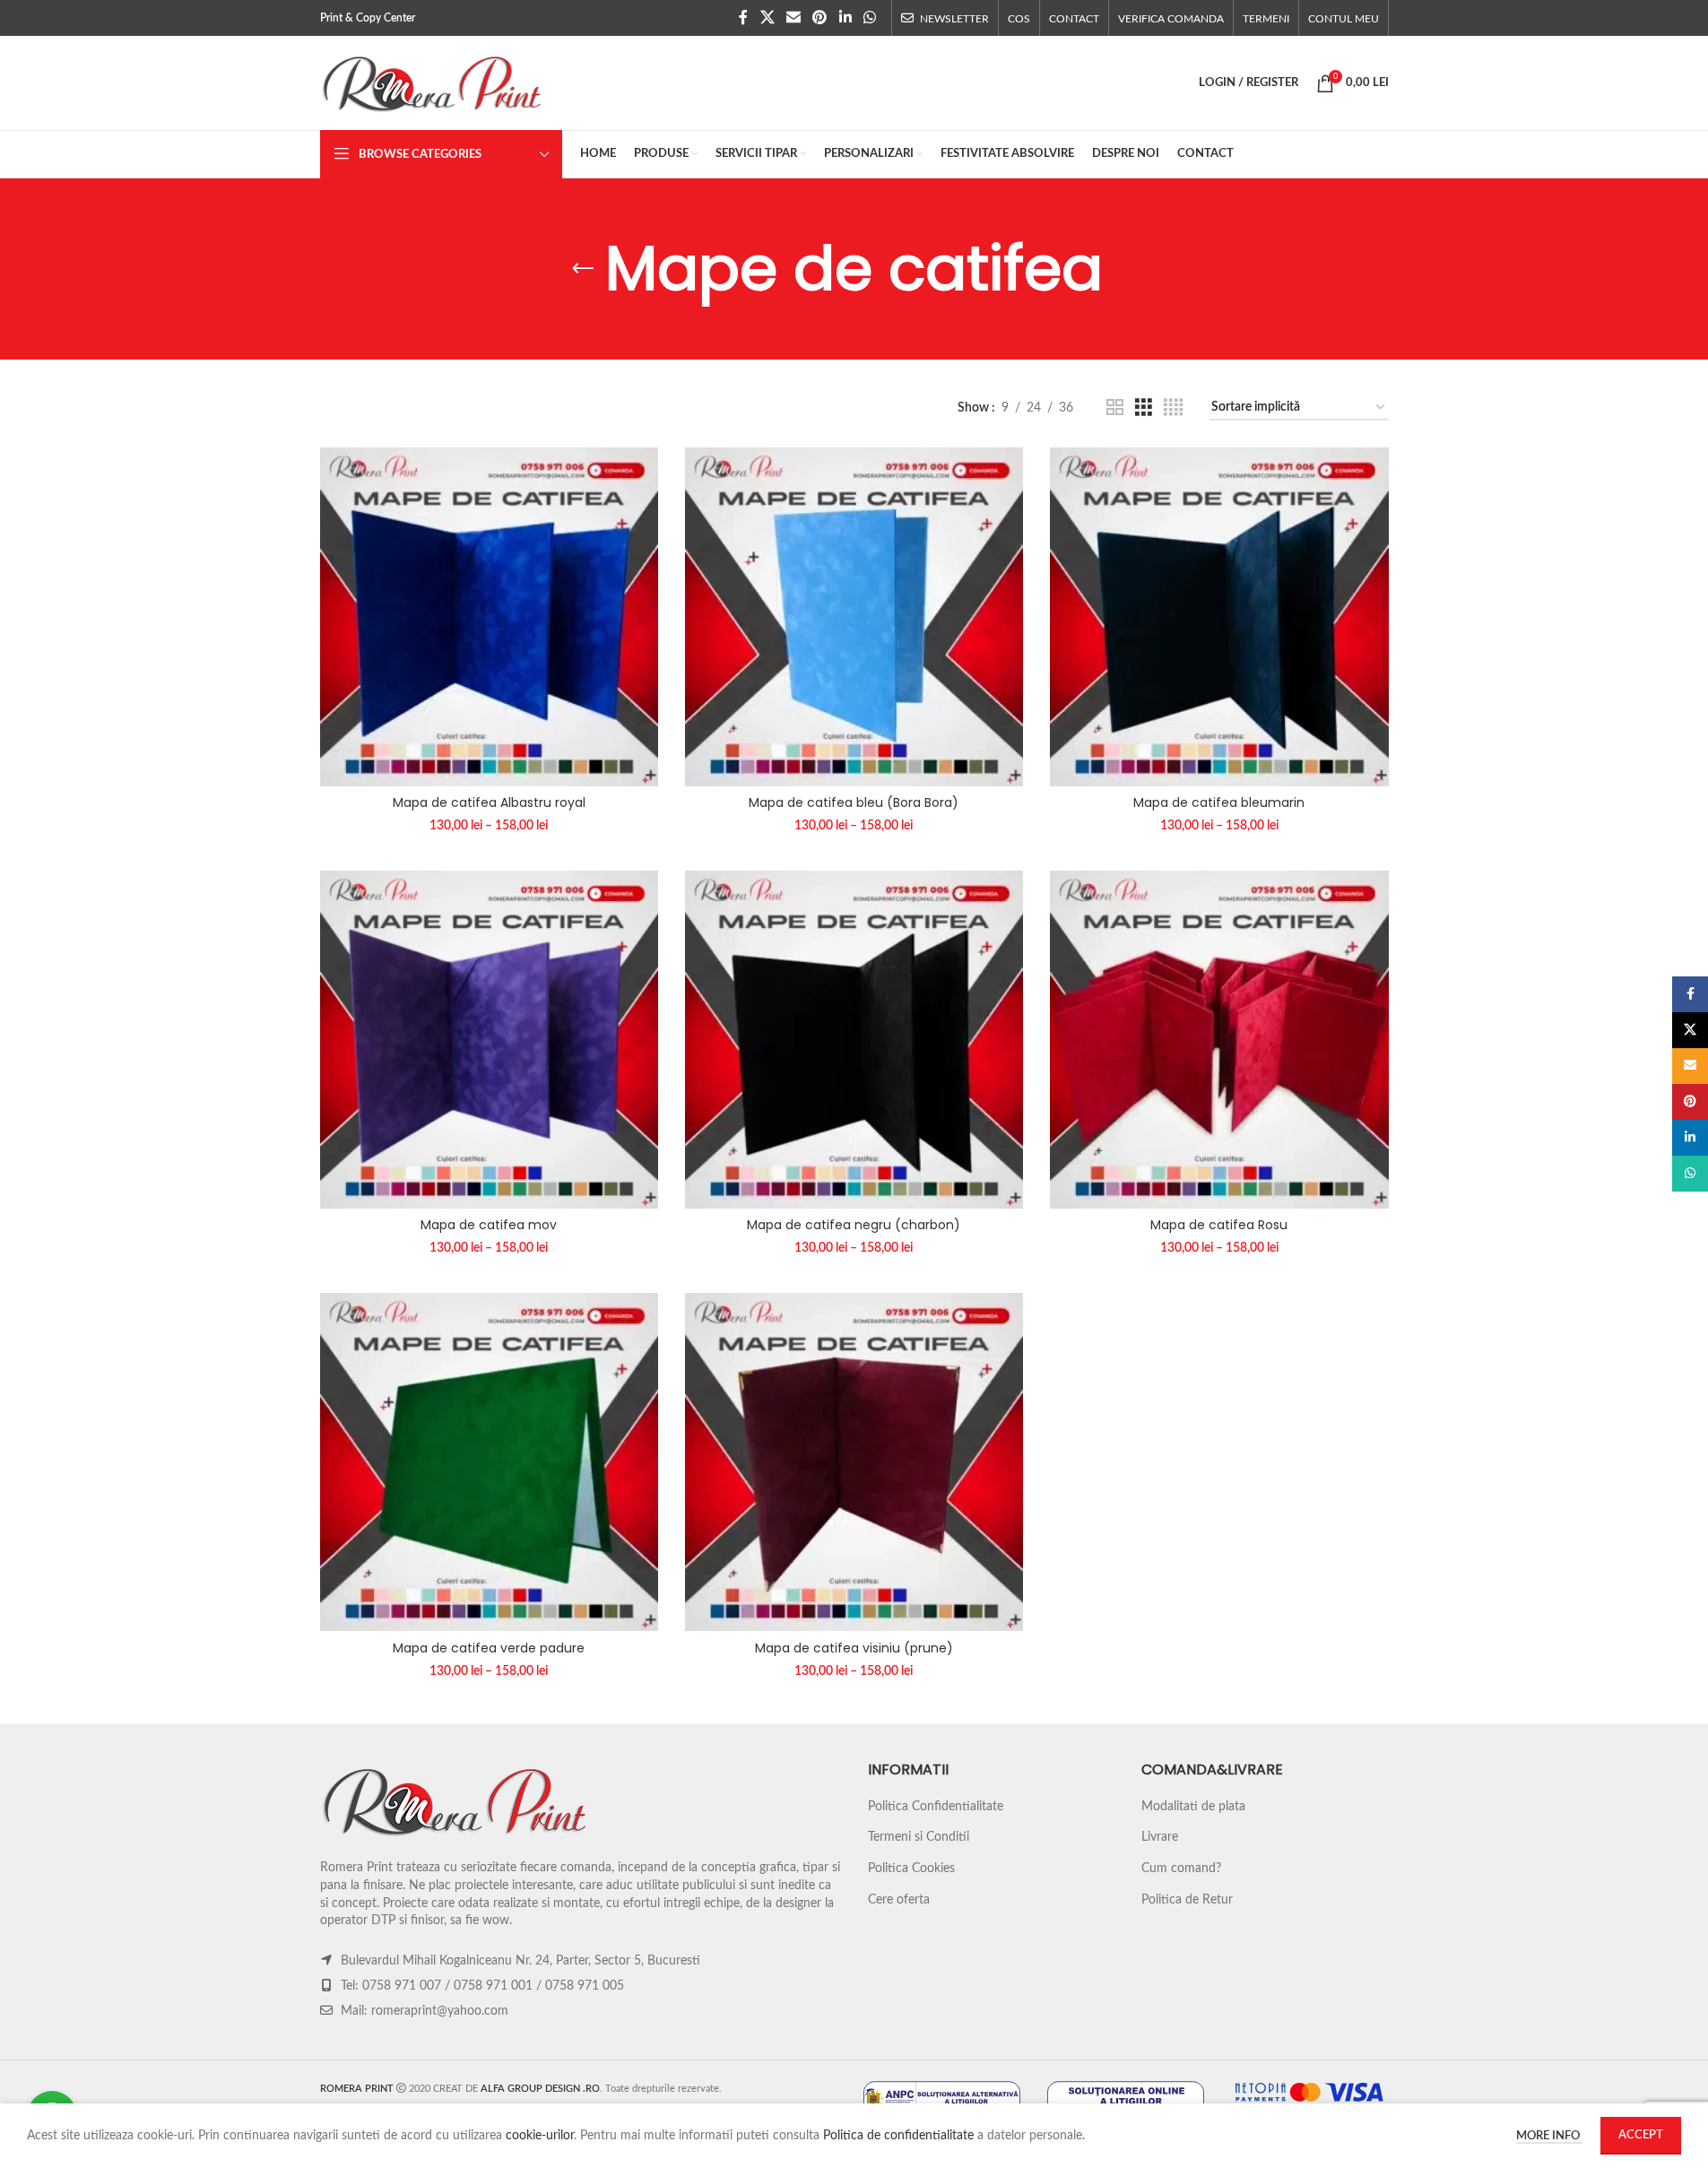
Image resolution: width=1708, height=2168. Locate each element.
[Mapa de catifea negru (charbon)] (854, 1040)
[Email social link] (793, 17)
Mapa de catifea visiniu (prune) (854, 1648)
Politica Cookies (911, 1869)
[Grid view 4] (1173, 408)
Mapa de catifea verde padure (489, 1648)
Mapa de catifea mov (489, 1225)
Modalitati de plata (1193, 1807)
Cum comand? (1181, 1869)
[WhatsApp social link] (869, 17)
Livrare (1160, 1837)
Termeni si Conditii (919, 1837)
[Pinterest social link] (820, 17)
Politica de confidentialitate (898, 2136)
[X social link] (767, 17)
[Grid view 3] (1144, 408)
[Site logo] (432, 82)
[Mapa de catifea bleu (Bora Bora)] (854, 616)
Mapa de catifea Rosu (1219, 1225)
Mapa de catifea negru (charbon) (854, 1225)
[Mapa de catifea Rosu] (1219, 1040)
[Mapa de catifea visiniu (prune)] (854, 1462)
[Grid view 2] (1115, 408)
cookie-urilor (540, 2136)
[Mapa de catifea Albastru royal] (489, 616)
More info (1549, 2136)
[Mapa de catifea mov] (489, 1040)
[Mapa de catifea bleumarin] (1219, 616)
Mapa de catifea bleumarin (1219, 802)
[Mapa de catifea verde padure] (489, 1462)
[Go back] (583, 269)
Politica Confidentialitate (936, 1807)
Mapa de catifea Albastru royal (489, 802)
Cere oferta (899, 1900)
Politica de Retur (1187, 1900)
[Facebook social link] (743, 17)
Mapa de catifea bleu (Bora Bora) (854, 802)
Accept (1641, 2135)
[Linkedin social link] (845, 17)
